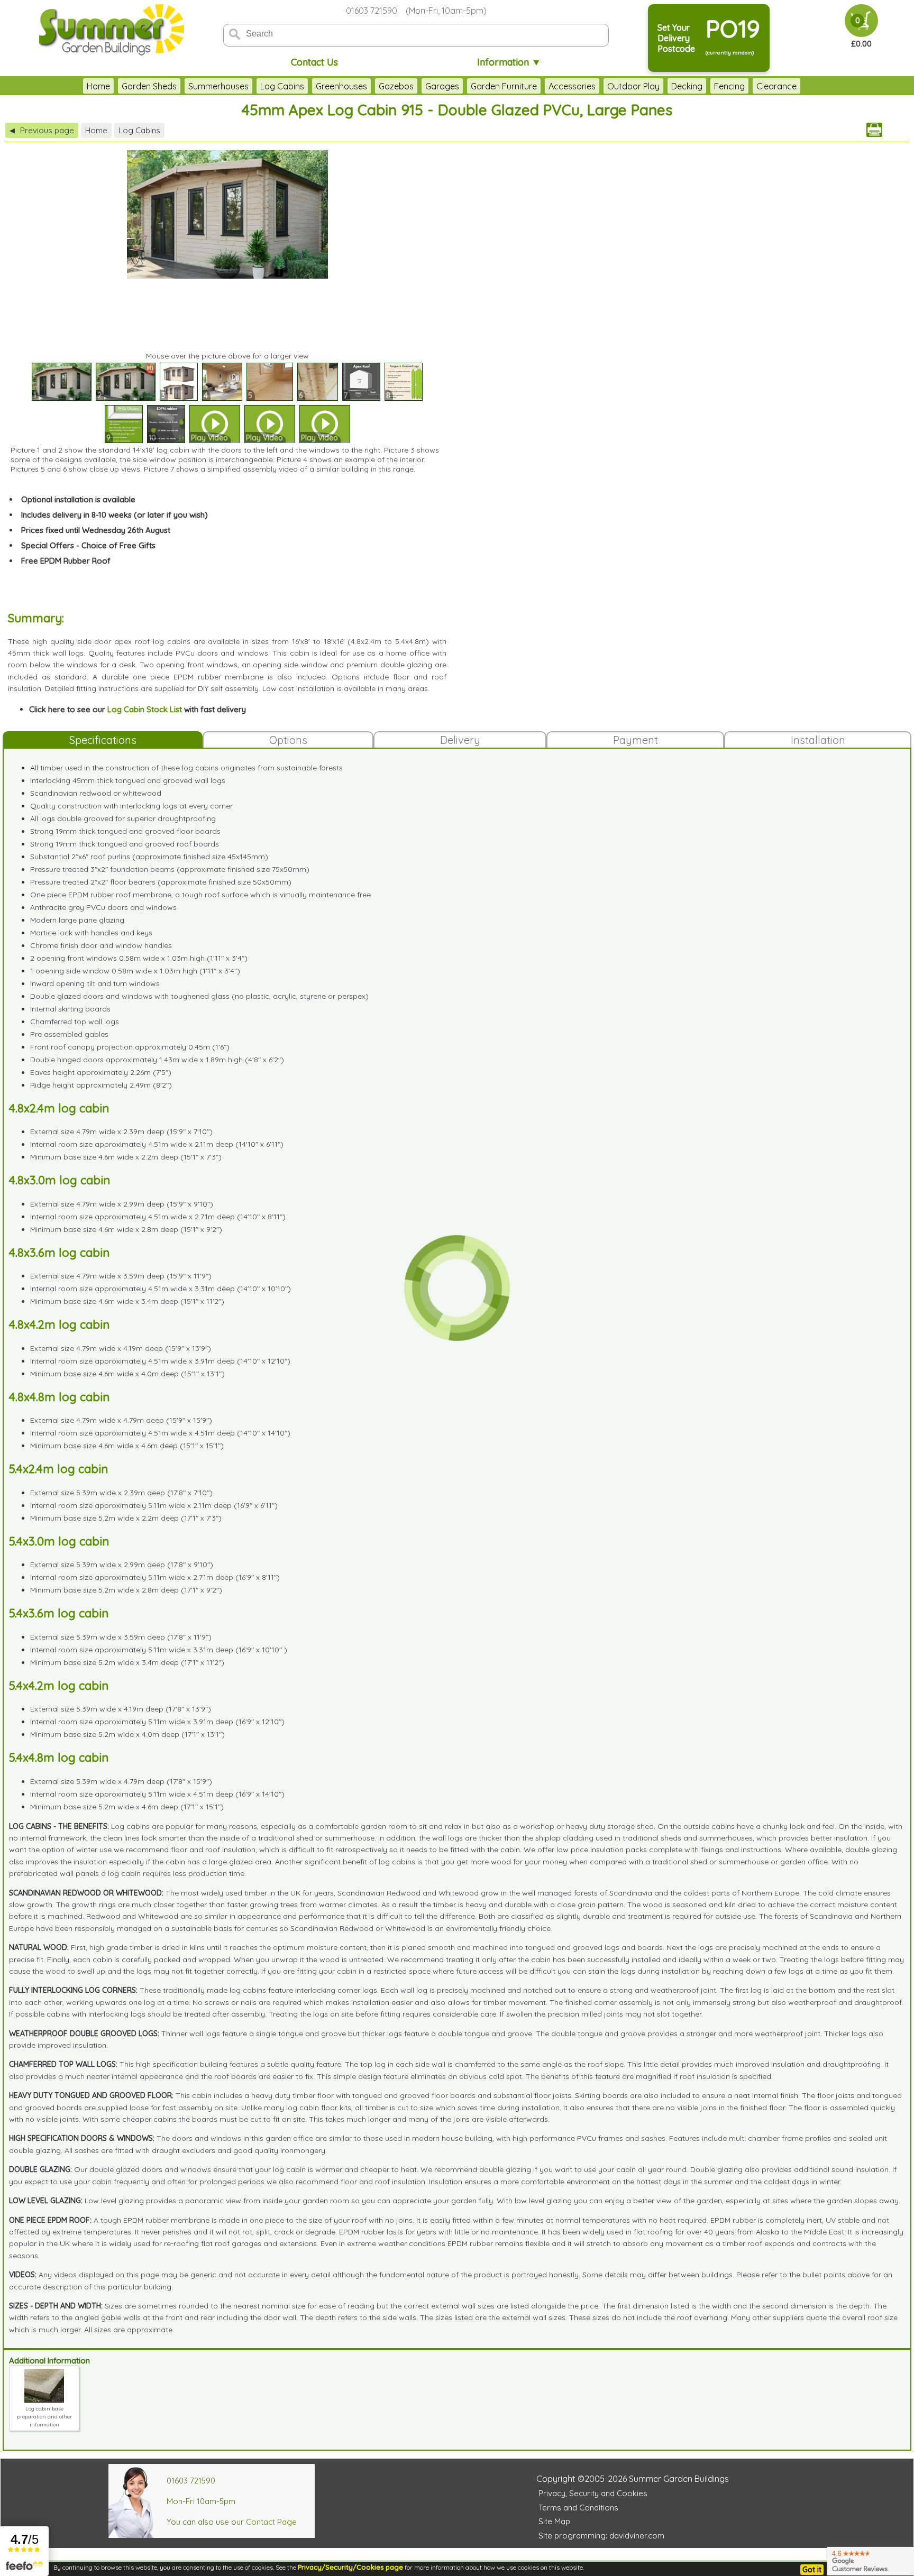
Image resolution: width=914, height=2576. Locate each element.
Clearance (776, 86)
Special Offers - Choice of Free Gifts (88, 545)
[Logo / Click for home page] (110, 30)
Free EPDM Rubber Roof (66, 561)
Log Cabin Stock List (145, 709)
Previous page (42, 130)
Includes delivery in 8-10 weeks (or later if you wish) (115, 515)
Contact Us (314, 62)
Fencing (729, 86)
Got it (812, 2570)
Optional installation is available (78, 499)
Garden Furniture (504, 86)
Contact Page (271, 2522)
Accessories (572, 86)
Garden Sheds (149, 86)
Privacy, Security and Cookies (593, 2493)
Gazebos (396, 86)
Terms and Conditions (578, 2508)
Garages (442, 86)
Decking (687, 86)
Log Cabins (282, 86)
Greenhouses (341, 86)
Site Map (554, 2521)
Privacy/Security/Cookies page (350, 2567)
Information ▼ (509, 62)
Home (98, 86)
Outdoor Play (633, 86)
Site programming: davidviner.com (601, 2536)
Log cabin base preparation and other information (44, 2417)
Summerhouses (218, 86)
